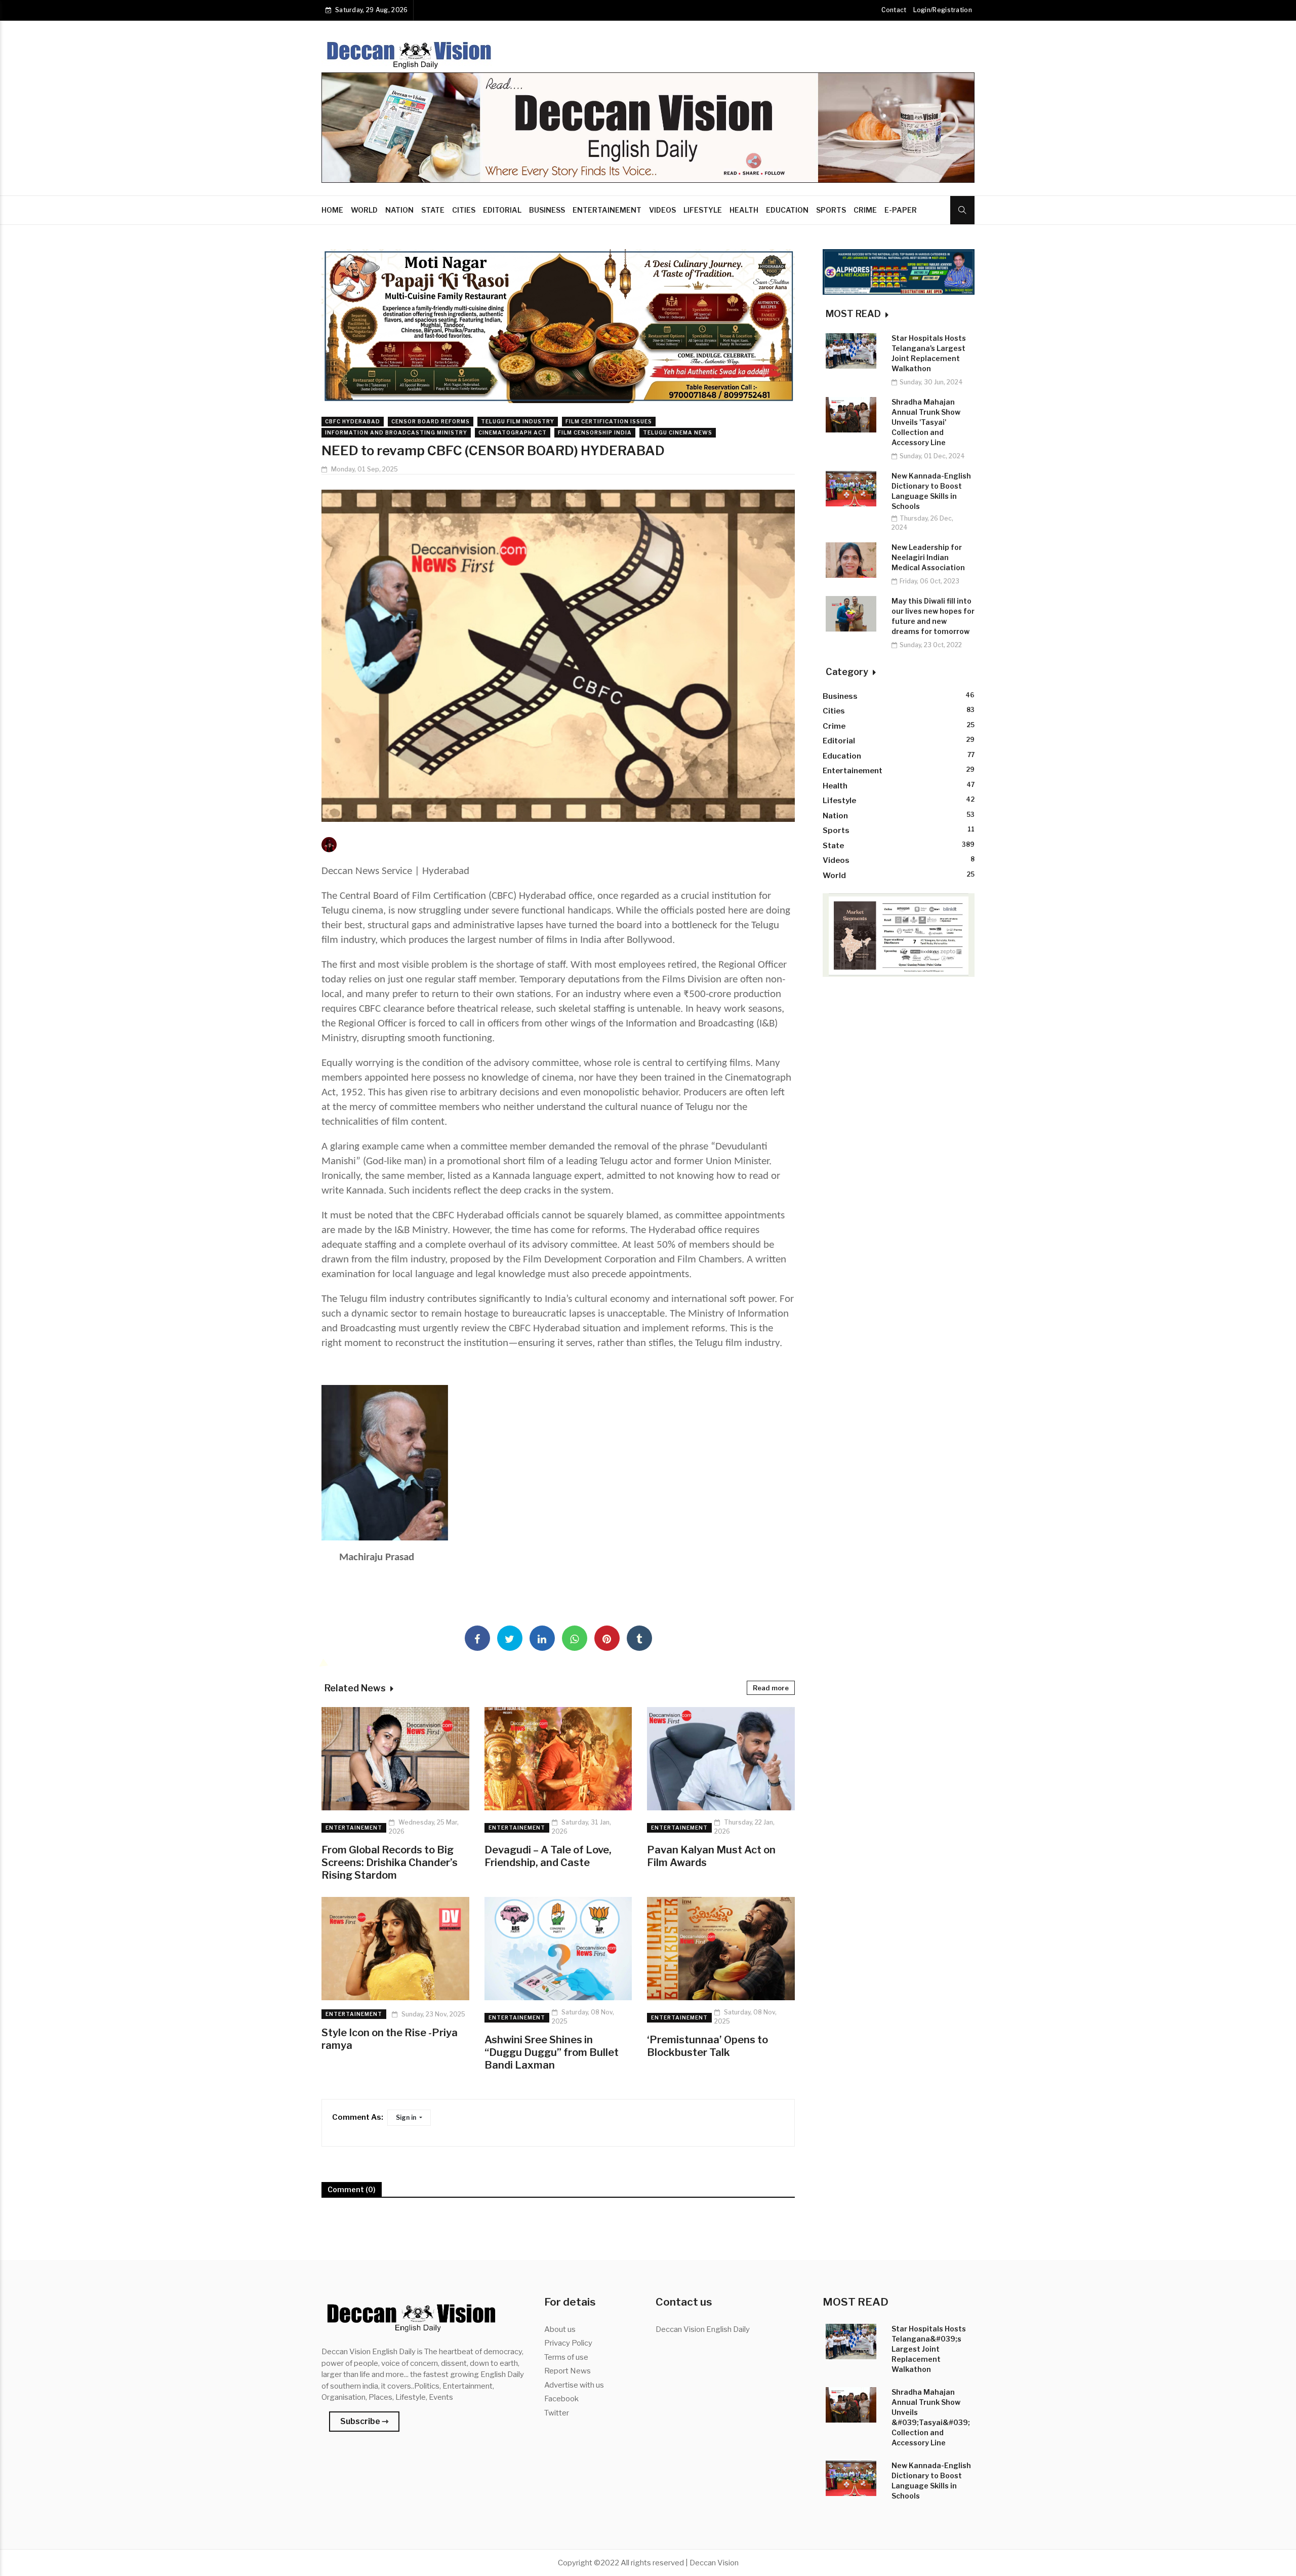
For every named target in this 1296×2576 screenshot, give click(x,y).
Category (848, 672)
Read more (771, 1688)
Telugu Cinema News (678, 432)
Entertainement (607, 210)
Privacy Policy (568, 2343)
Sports (831, 210)
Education (787, 210)
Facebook (561, 2399)
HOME (332, 210)
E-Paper (901, 210)
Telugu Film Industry (518, 421)
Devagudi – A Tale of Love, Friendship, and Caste (548, 1856)
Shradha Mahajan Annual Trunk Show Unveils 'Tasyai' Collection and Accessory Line (926, 422)
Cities (464, 210)
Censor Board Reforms (431, 421)
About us (560, 2329)
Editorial (502, 210)
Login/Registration (943, 10)
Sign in (407, 2117)
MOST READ (854, 314)
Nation (399, 210)
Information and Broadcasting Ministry (396, 432)
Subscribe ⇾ (364, 2421)
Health (744, 210)
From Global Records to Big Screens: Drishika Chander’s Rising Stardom (390, 1862)
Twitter (557, 2413)
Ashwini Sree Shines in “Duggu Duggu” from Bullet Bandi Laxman (552, 2052)
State (433, 210)
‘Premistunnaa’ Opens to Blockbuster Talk (707, 2046)
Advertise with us (574, 2385)
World (364, 210)
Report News (568, 2371)
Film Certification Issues (609, 421)
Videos (662, 210)
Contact (894, 10)
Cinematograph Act (513, 432)
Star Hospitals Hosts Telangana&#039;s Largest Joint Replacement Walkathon (929, 2349)
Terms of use (566, 2357)
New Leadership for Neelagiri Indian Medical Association (928, 557)
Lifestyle (703, 210)
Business (547, 210)
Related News (356, 1688)
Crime (865, 210)
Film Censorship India (595, 432)
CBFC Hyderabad (353, 421)
